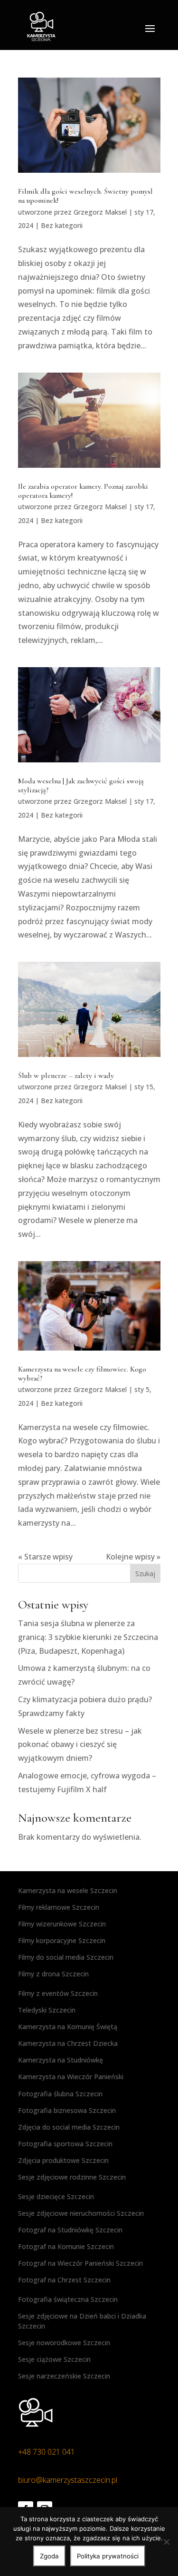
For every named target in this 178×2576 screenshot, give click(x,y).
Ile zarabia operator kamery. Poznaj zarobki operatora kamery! (83, 491)
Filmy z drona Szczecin (53, 1974)
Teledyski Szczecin (47, 2010)
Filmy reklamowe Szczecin (59, 1907)
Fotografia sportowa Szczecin (65, 2144)
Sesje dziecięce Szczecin (56, 2196)
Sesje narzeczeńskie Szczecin (64, 2376)
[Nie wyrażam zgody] (166, 2542)
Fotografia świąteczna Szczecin (68, 2299)
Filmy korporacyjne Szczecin (62, 1940)
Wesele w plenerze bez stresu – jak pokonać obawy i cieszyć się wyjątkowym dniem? (80, 1745)
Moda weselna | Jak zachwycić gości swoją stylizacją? (81, 785)
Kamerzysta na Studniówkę (61, 2060)
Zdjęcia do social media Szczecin (69, 2127)
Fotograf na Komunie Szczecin (66, 2246)
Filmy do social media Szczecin (66, 1957)
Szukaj (145, 1574)
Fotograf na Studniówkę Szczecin (70, 2230)
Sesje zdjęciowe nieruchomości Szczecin (81, 2213)
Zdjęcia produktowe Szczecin (63, 2160)
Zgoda (49, 2556)
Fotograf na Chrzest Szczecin (64, 2280)
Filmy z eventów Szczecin (58, 1993)
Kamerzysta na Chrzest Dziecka (68, 2043)
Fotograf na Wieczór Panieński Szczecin (80, 2263)
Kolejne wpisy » (133, 1557)
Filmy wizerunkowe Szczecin (62, 1924)
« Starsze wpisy (45, 1557)
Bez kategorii (62, 225)
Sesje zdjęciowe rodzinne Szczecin (72, 2177)
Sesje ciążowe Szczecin (54, 2359)
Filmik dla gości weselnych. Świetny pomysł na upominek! (85, 196)
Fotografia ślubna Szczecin (60, 2094)
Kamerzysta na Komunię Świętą (68, 2027)
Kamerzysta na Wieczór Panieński (71, 2077)
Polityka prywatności (108, 2556)
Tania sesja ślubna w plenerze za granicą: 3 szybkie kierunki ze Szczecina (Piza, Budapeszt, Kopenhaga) (88, 1637)
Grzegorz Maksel (100, 212)
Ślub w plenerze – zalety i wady (66, 1076)
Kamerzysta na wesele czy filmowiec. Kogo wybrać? (82, 1374)
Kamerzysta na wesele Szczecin (68, 1890)
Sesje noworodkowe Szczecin (64, 2343)
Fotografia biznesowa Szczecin (67, 2110)
